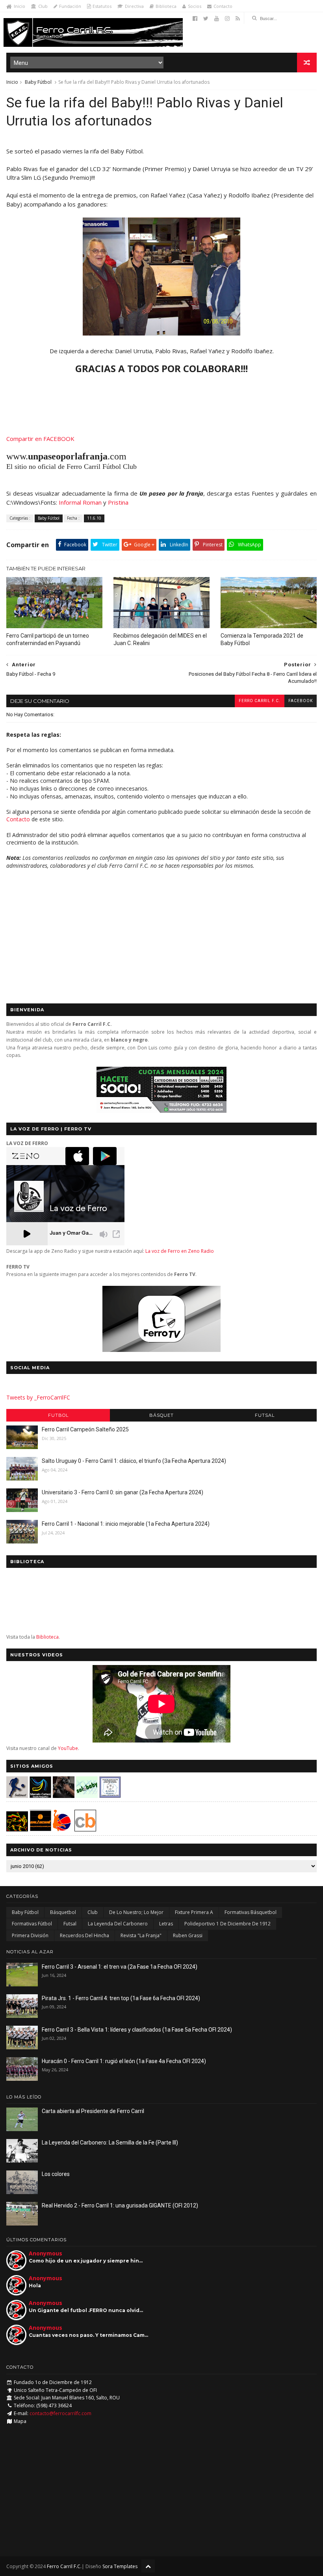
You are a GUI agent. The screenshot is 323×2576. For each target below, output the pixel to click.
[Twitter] (206, 18)
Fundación (70, 6)
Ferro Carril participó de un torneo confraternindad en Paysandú (48, 639)
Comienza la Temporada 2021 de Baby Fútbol (262, 639)
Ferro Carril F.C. (260, 701)
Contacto (223, 6)
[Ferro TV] (161, 1350)
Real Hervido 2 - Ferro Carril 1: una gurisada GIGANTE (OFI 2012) (120, 2205)
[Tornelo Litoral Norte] (62, 1829)
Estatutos (102, 6)
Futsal (265, 1415)
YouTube (68, 1748)
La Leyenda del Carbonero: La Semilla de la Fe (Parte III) (110, 2143)
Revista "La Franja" (141, 1935)
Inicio (19, 6)
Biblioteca (166, 6)
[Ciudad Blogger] (85, 1829)
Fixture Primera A (194, 1912)
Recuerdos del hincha (84, 1935)
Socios (195, 6)
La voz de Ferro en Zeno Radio (180, 1251)
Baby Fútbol (38, 82)
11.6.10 (94, 518)
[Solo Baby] (87, 1796)
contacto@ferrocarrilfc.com (60, 2413)
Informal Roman (80, 502)
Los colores (56, 2174)
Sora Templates (120, 2566)
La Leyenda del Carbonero (118, 1924)
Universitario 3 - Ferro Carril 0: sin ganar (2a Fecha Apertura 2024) (123, 1492)
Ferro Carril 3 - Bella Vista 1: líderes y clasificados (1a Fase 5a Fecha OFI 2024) (137, 2030)
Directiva (134, 6)
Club (43, 6)
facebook (301, 701)
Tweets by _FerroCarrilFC (38, 1397)
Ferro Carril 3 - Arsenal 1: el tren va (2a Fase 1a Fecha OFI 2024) (120, 1967)
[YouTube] (217, 18)
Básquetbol (63, 1912)
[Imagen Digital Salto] (64, 1796)
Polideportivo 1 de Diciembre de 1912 (227, 1924)
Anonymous (45, 2253)
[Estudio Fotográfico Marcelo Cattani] (40, 1796)
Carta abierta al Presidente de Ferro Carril (93, 2111)
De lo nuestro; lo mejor (136, 1912)
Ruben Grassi (188, 1935)
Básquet (161, 1415)
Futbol (58, 1415)
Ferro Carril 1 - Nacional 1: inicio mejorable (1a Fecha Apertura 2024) (126, 1524)
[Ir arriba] (148, 2566)
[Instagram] (227, 18)
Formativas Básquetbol (251, 1912)
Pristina (118, 502)
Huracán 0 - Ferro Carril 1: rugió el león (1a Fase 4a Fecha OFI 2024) (124, 2061)
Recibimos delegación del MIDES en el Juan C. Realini (160, 639)
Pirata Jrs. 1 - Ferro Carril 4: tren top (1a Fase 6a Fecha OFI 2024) (121, 1998)
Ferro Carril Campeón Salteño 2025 (85, 1429)
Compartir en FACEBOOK (40, 439)
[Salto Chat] (40, 1829)
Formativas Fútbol (32, 1924)
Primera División (30, 1935)
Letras (166, 1924)
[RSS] (238, 18)
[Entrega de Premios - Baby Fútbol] (161, 333)
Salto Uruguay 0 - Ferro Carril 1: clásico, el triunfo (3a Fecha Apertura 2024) (134, 1461)
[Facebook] (195, 18)
